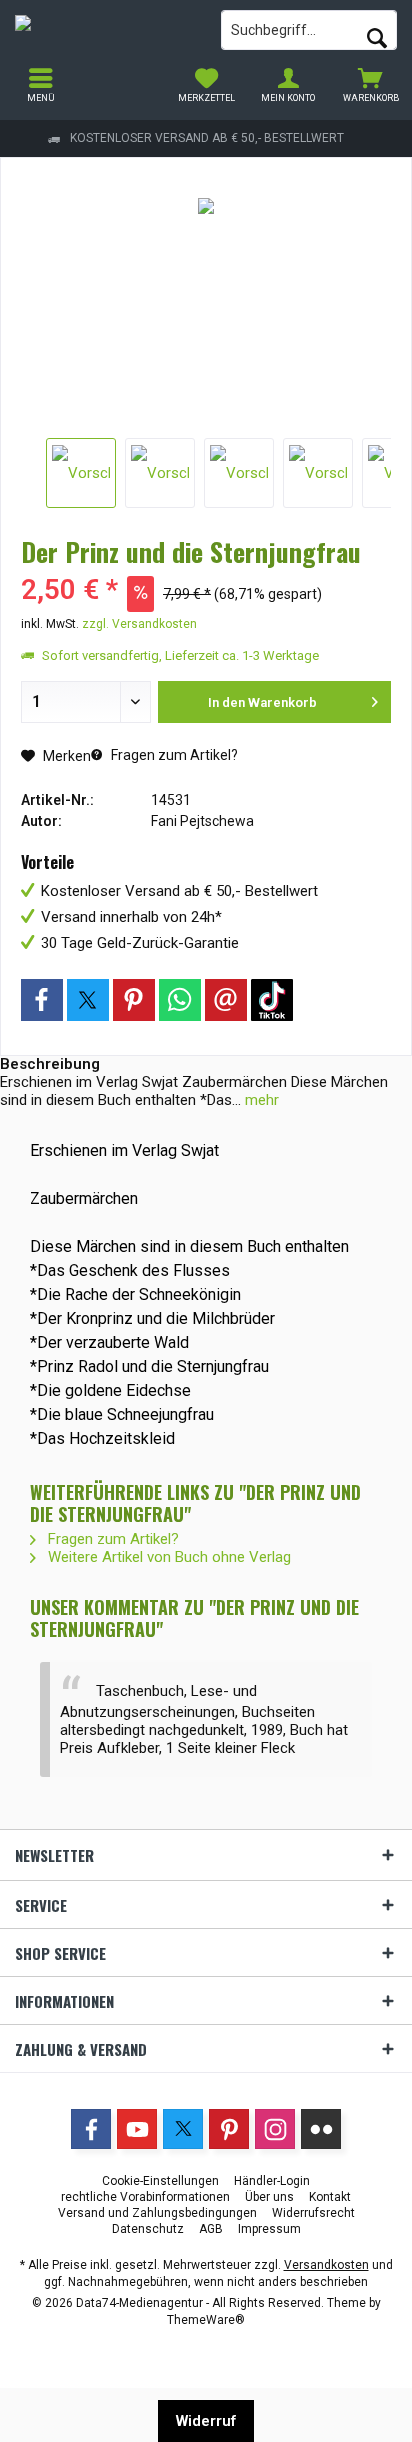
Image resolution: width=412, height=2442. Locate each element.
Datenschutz (148, 2229)
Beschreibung (50, 1064)
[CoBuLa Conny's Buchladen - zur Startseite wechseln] (103, 30)
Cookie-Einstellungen (160, 2181)
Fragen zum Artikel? (173, 755)
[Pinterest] (134, 1000)
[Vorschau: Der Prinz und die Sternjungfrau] (81, 473)
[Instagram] (272, 1000)
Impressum (269, 2229)
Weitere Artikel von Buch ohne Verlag (167, 1557)
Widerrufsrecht (313, 2213)
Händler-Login (272, 2181)
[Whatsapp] (180, 1000)
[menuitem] (371, 85)
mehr (260, 1100)
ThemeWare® (206, 2320)
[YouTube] (137, 2129)
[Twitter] (88, 1000)
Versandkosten (326, 2265)
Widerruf (206, 2421)
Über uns (269, 2197)
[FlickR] (321, 2129)
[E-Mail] (226, 1000)
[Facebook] (42, 1000)
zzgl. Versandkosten (139, 624)
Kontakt (330, 2197)
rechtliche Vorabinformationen (145, 2197)
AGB (211, 2229)
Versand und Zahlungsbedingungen (157, 2213)
